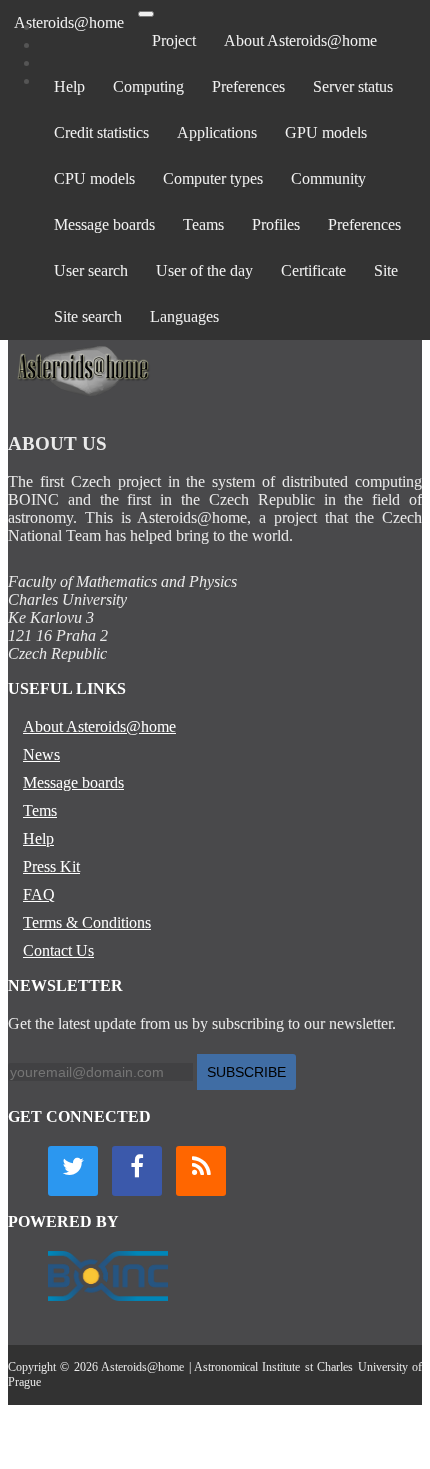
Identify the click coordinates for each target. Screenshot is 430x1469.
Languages (184, 316)
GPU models (326, 132)
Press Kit (51, 866)
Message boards (104, 224)
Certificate (313, 270)
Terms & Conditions (87, 922)
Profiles (276, 224)
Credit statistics (101, 132)
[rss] (201, 1171)
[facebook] (137, 1171)
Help (69, 86)
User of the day (204, 270)
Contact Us (58, 950)
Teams (203, 224)
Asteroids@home (69, 22)
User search (91, 270)
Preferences (248, 86)
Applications (217, 132)
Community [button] (328, 178)
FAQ (39, 894)
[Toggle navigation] (146, 14)
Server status (353, 86)
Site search (88, 316)
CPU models (94, 178)
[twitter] (73, 1171)
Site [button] (386, 270)
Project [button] (174, 40)
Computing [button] (148, 86)
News (41, 754)
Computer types (213, 178)
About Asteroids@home (300, 40)
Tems (40, 810)
